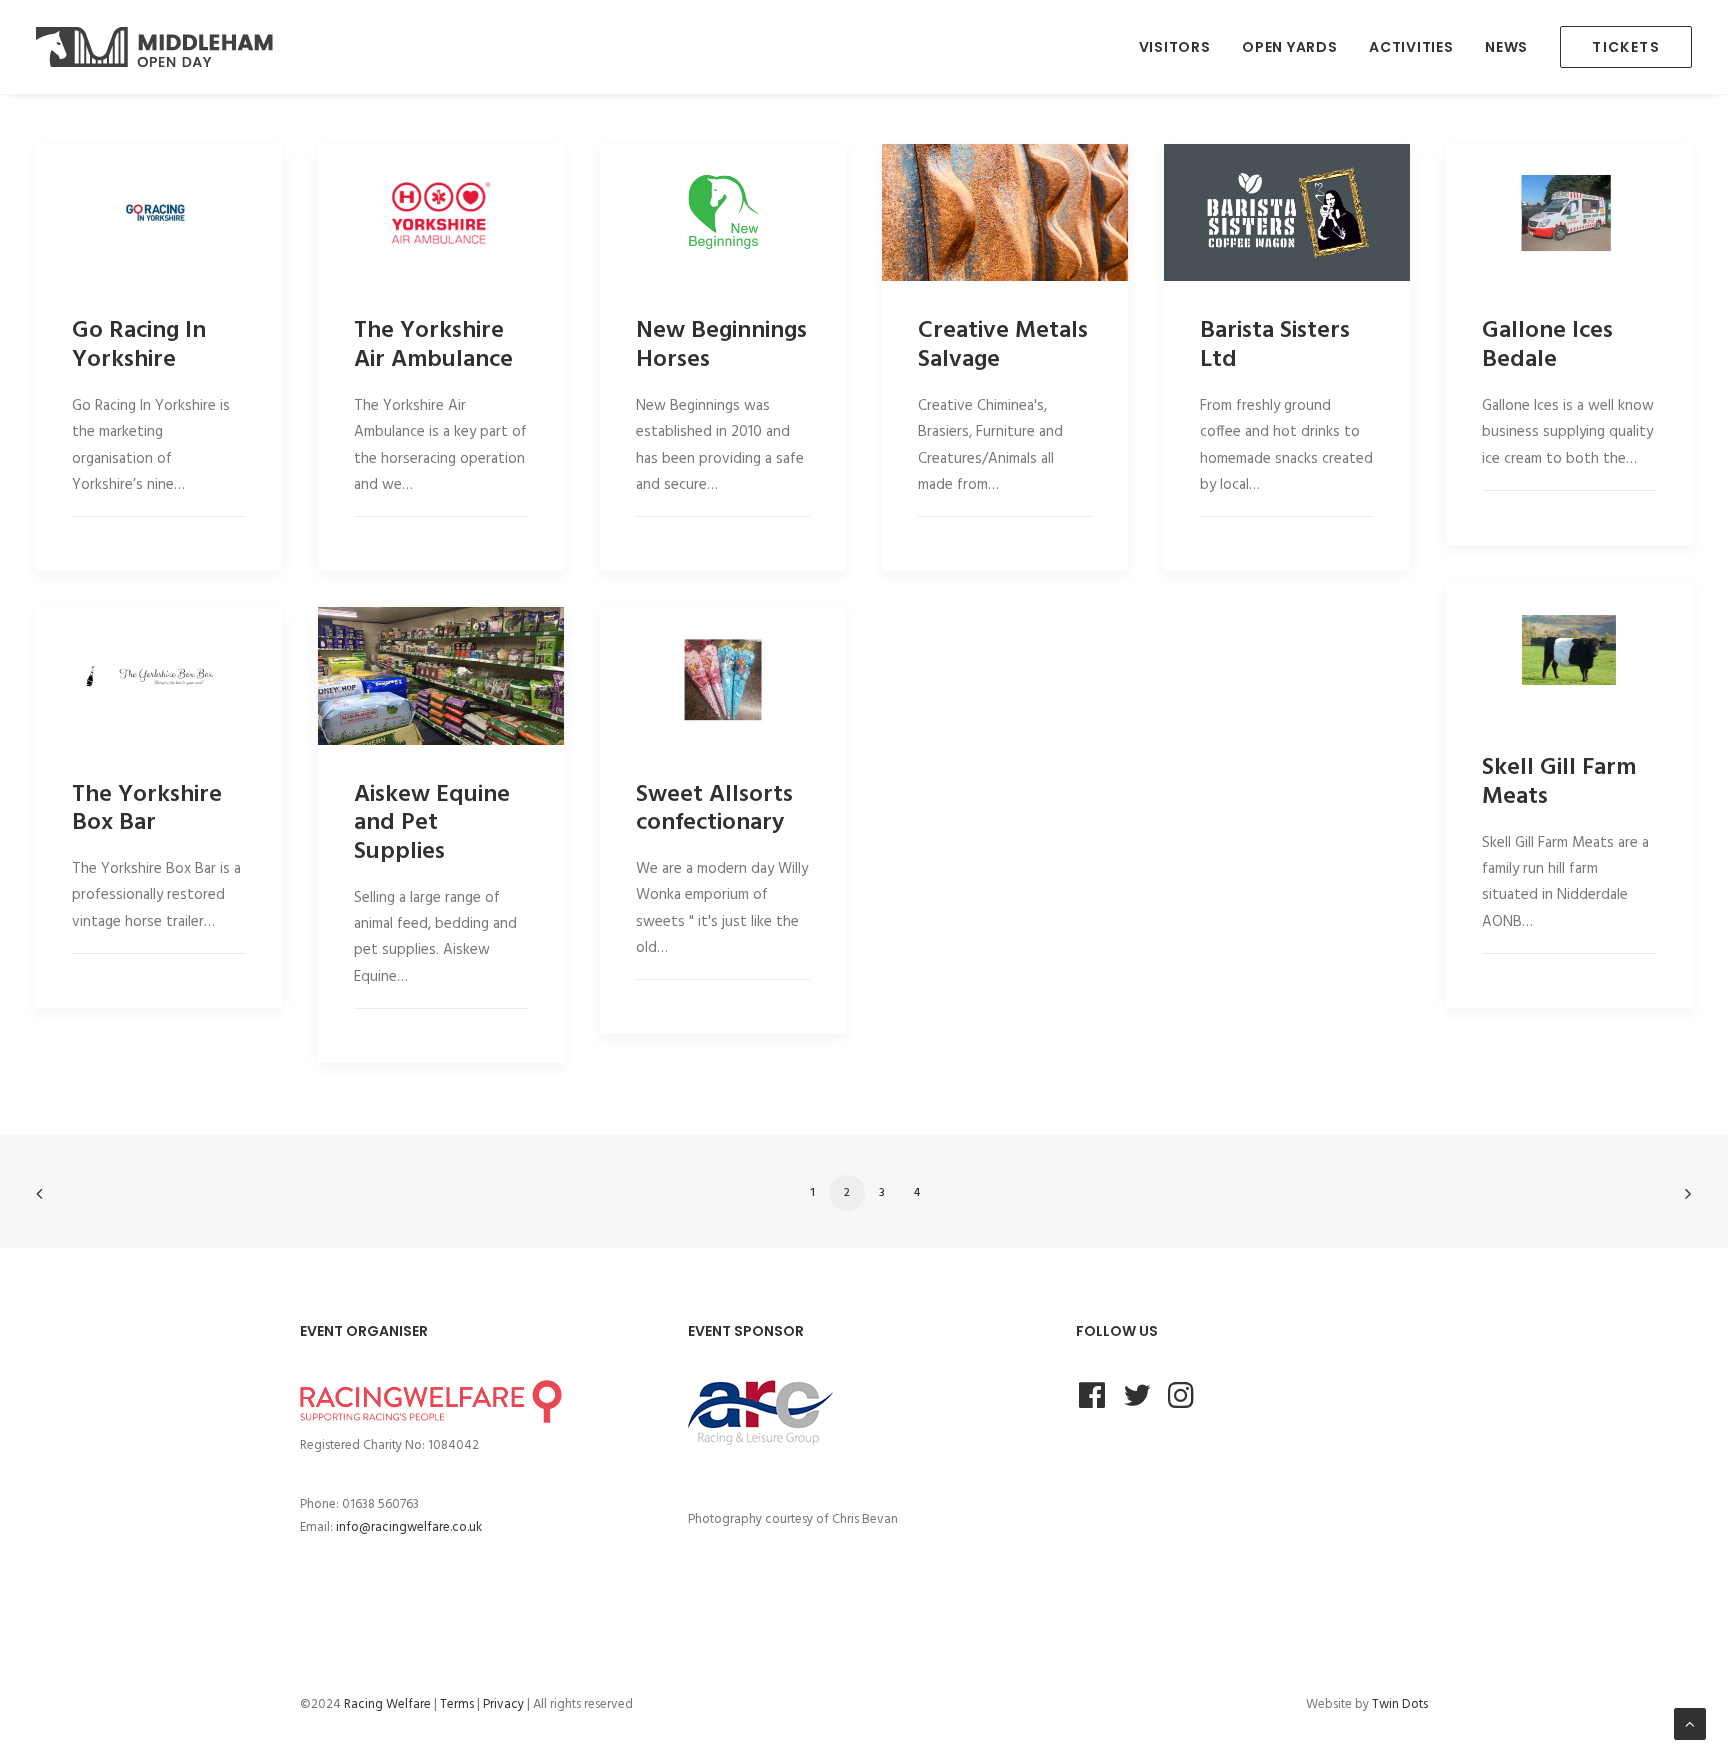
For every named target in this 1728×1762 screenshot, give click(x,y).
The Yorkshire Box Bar (147, 809)
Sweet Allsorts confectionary (714, 809)
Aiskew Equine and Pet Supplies (432, 824)
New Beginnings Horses (721, 345)
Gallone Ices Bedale (1547, 345)
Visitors (1175, 47)
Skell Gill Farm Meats (1559, 782)
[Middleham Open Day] (154, 47)
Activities (1411, 47)
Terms (457, 1704)
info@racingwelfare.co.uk (409, 1527)
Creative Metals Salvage (1003, 345)
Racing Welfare (387, 1704)
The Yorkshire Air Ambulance (433, 345)
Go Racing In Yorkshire (139, 345)
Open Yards (1289, 47)
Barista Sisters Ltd (1275, 345)
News (1506, 47)
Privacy (503, 1704)
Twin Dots (1400, 1704)
